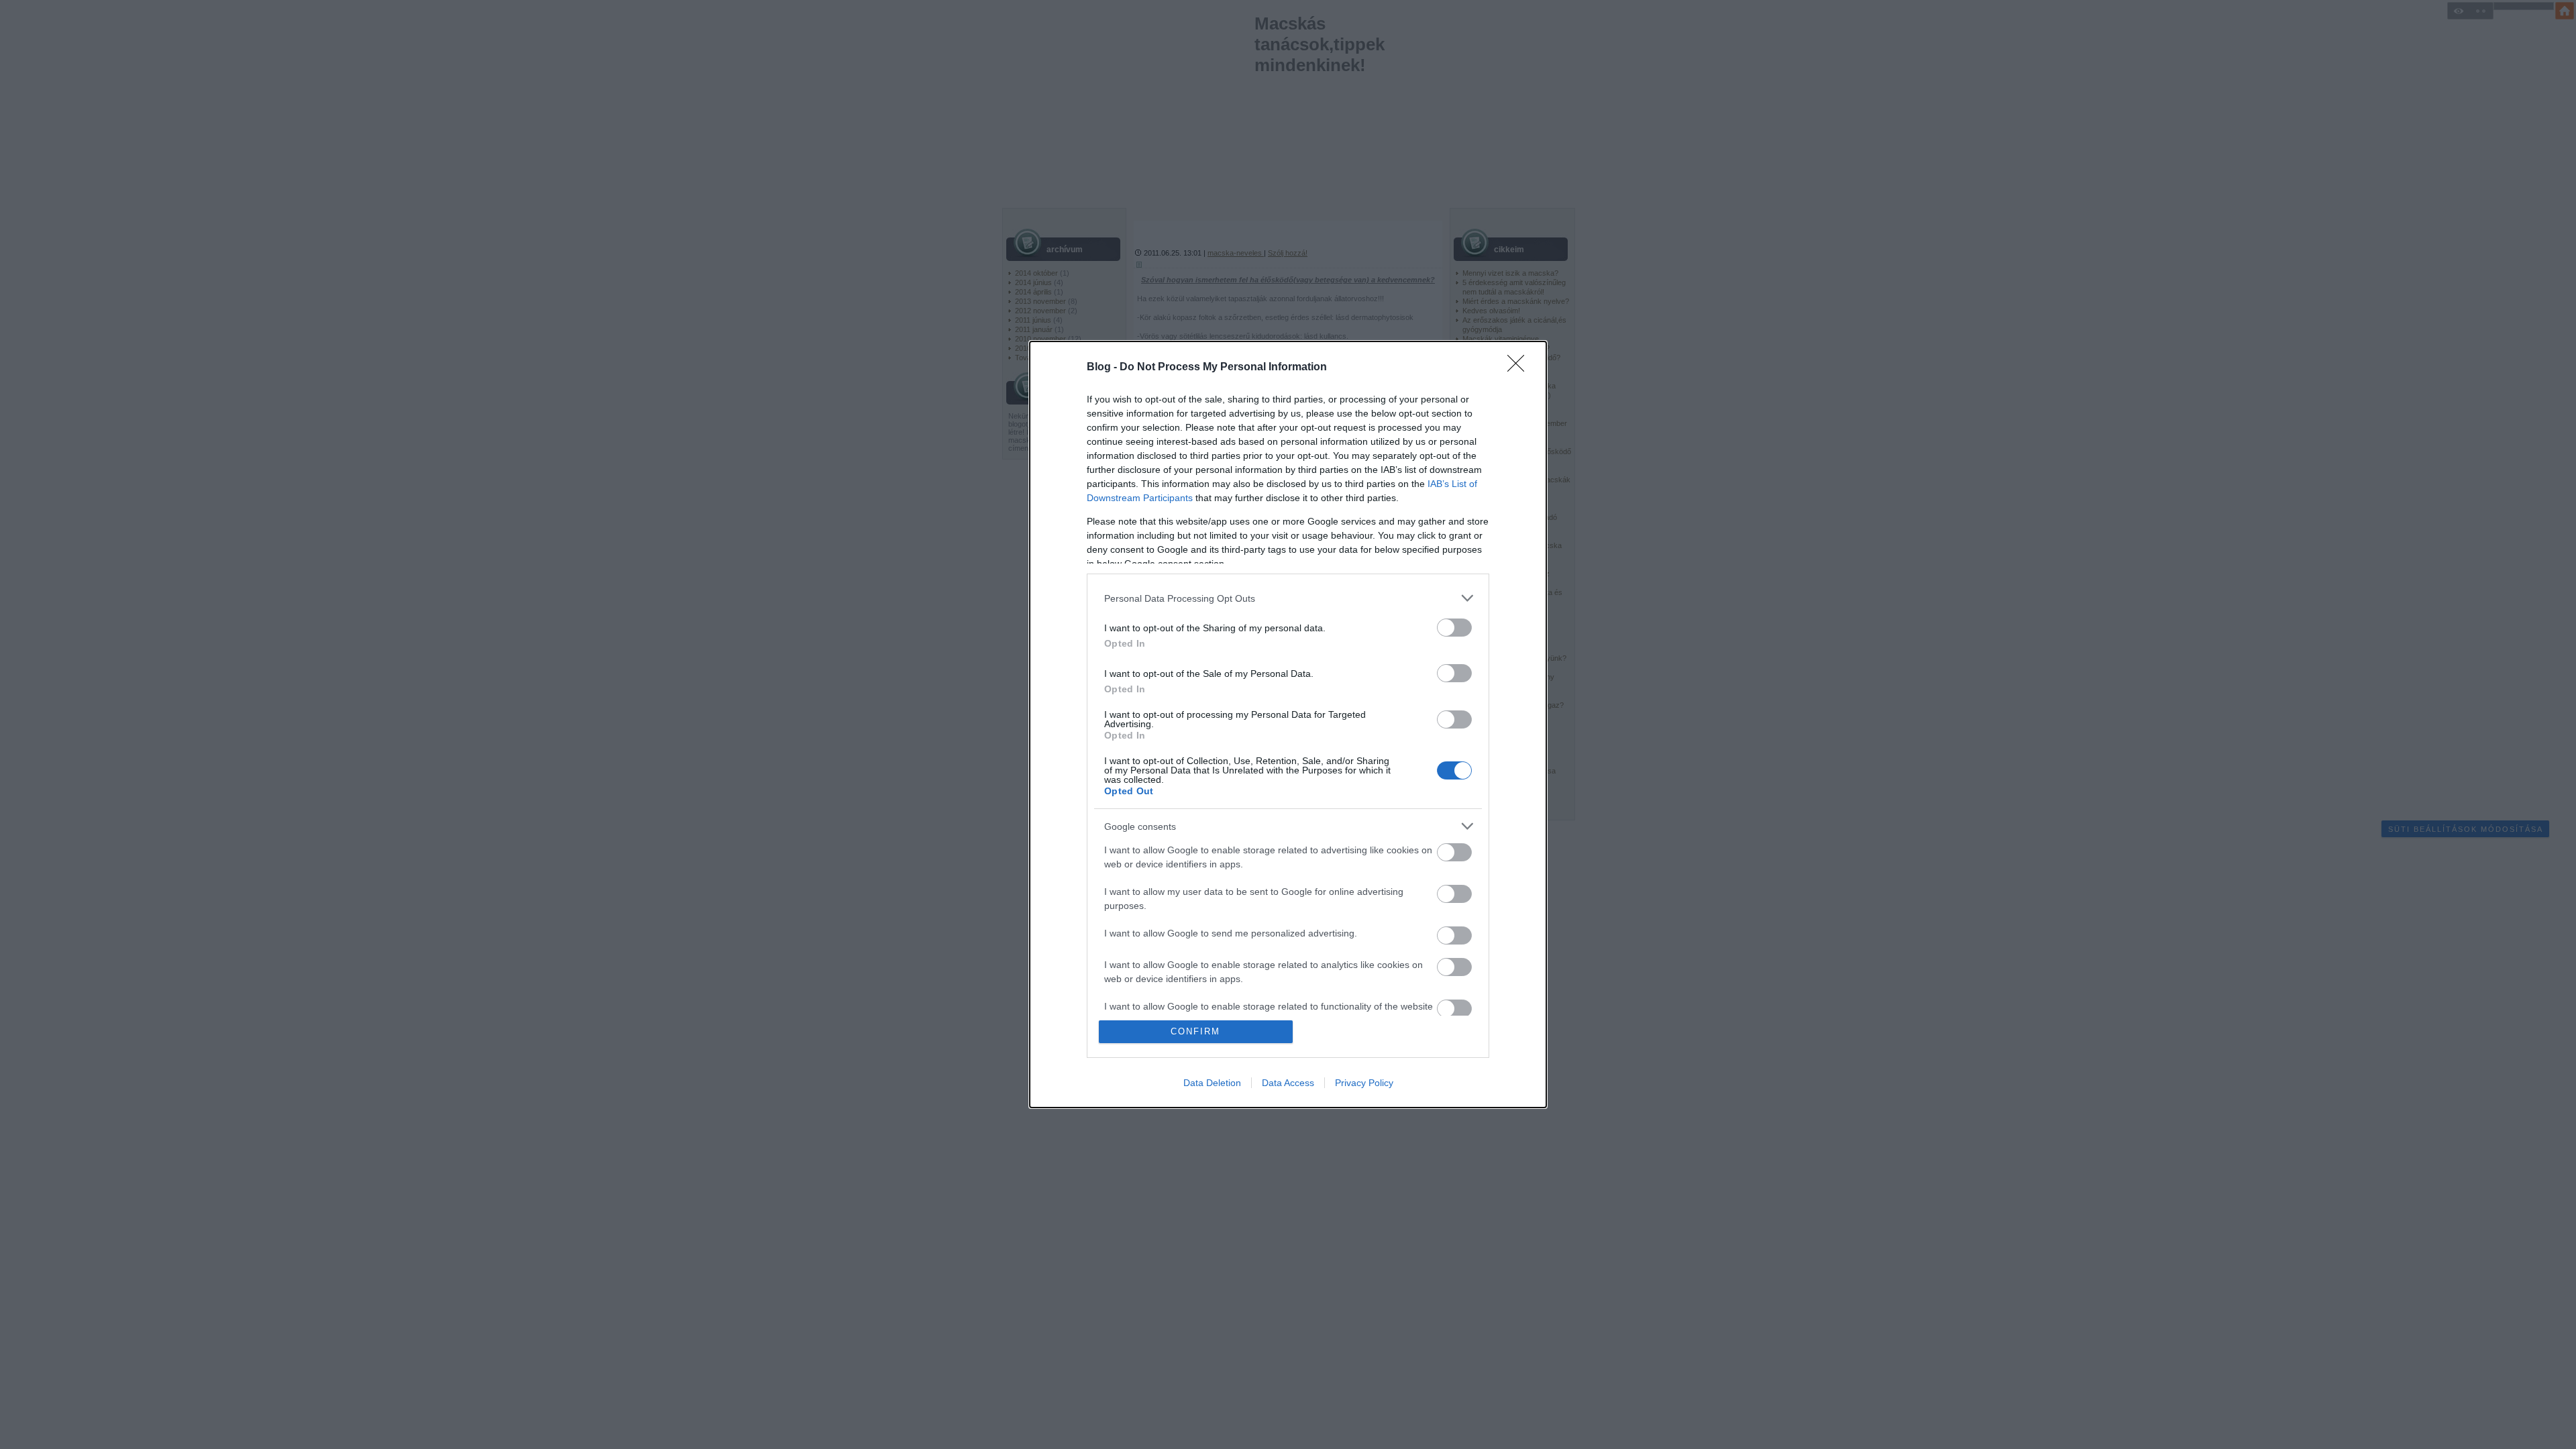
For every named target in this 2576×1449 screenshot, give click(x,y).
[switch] (1454, 628)
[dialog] (1288, 724)
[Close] (1520, 368)
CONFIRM (1195, 1031)
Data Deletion (1212, 1083)
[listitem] (1288, 598)
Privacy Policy (1364, 1083)
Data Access (1288, 1083)
